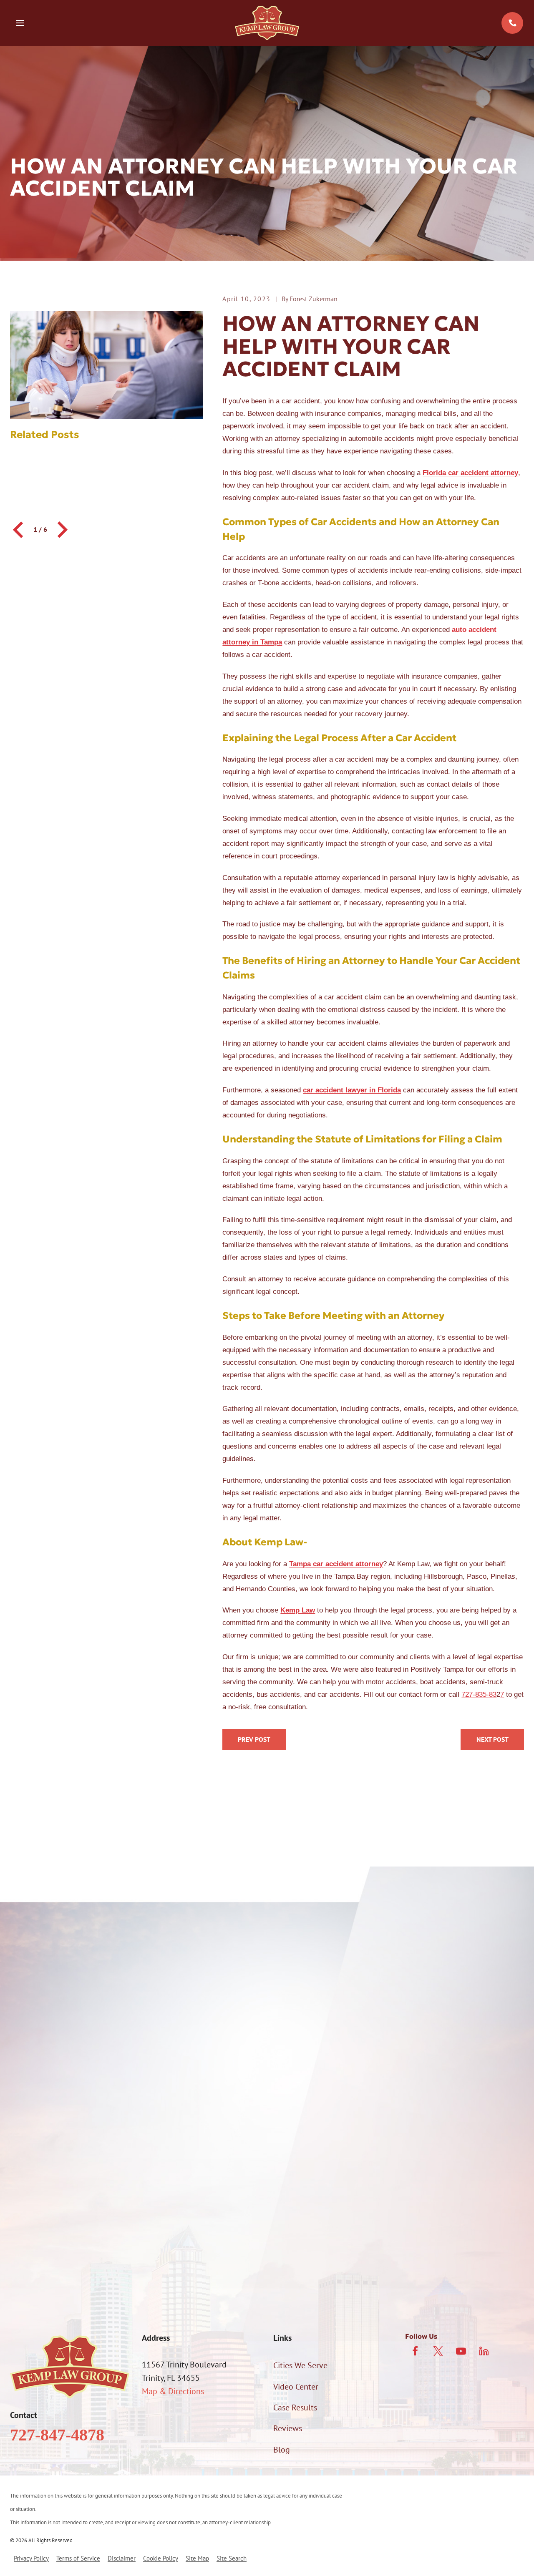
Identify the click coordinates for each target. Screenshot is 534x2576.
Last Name (289, 2037)
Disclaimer (122, 2558)
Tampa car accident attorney (336, 1564)
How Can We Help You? (51, 2166)
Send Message (267, 2286)
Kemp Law (298, 1610)
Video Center (296, 2387)
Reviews (288, 2428)
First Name (29, 2037)
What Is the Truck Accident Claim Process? (254, 1740)
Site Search (232, 2558)
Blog (282, 2450)
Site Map (197, 2558)
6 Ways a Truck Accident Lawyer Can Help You (492, 1740)
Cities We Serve (300, 2365)
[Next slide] (61, 530)
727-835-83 (479, 1694)
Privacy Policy (485, 2241)
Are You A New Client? (49, 2124)
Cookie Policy (161, 2558)
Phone (21, 2080)
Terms (270, 2251)
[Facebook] (415, 2351)
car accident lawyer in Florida (352, 1090)
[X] (438, 2351)
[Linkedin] (484, 2351)
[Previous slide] (19, 530)
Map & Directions (173, 2391)
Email (280, 2080)
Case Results (295, 2407)
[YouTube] (461, 2351)
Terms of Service (78, 2558)
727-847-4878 (57, 2435)
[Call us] (512, 23)
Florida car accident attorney (470, 473)
